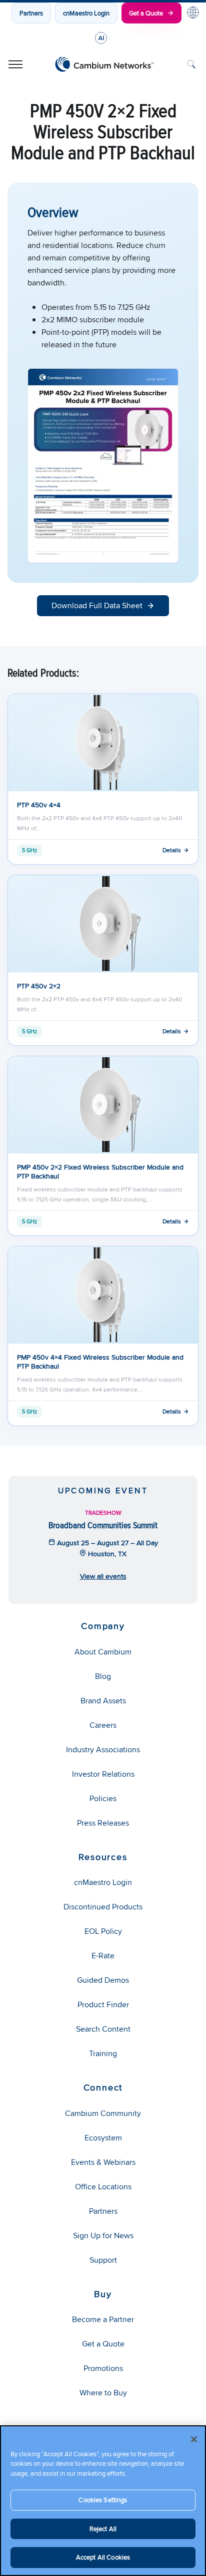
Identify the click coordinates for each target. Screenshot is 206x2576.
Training (103, 2053)
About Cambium (103, 1652)
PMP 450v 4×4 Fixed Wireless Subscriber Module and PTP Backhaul (100, 1362)
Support (103, 2260)
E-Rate (103, 1956)
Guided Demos (103, 1980)
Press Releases (103, 1823)
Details (172, 850)
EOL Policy (103, 1931)
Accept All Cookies (103, 2557)
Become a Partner (103, 2319)
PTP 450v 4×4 (39, 805)
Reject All (103, 2529)
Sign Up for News (103, 2235)
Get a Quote (146, 13)
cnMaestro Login (86, 13)
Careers (103, 1725)
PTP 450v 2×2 (39, 986)
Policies (103, 1798)
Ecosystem (103, 2138)
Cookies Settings (103, 2500)
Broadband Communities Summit (103, 1525)
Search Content (103, 2029)
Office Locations (103, 2187)
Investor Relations (103, 1774)
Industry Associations (103, 1750)
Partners (31, 13)
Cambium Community (103, 2113)
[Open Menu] (15, 64)
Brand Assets (103, 1701)
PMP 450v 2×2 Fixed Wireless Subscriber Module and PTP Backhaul (100, 1171)
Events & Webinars (103, 2162)
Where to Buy (103, 2393)
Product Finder (103, 2004)
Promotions (103, 2368)
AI (101, 38)
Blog (103, 1676)
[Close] (194, 2439)
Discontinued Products (103, 1907)
